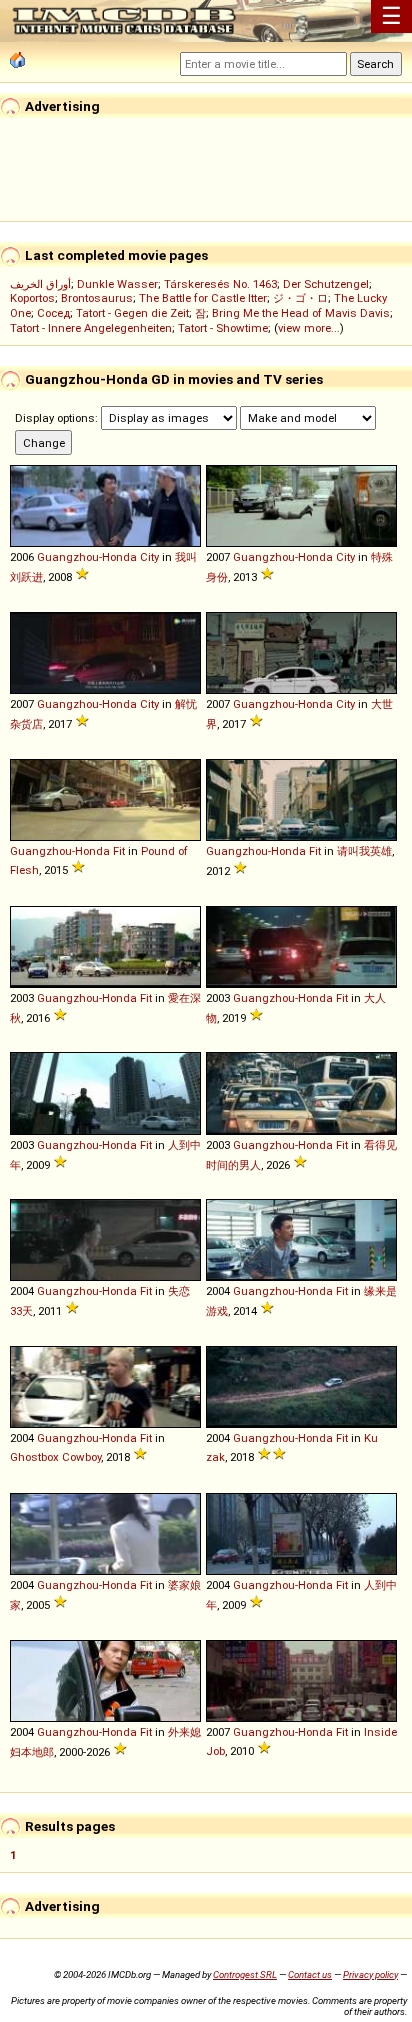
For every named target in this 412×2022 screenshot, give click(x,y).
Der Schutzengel (326, 284)
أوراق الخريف (40, 284)
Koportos (32, 298)
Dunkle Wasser (117, 284)
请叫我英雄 (364, 851)
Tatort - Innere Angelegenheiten (91, 328)
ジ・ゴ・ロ (300, 298)
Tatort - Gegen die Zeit (132, 313)
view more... (309, 328)
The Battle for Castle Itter (203, 298)
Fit (119, 851)
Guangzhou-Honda (87, 557)
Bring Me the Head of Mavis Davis (301, 313)
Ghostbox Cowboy (55, 1457)
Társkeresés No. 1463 (220, 284)
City (149, 557)
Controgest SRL (245, 1974)
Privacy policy (370, 1974)
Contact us (310, 1974)
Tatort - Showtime (223, 328)
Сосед (53, 313)
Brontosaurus (97, 298)
